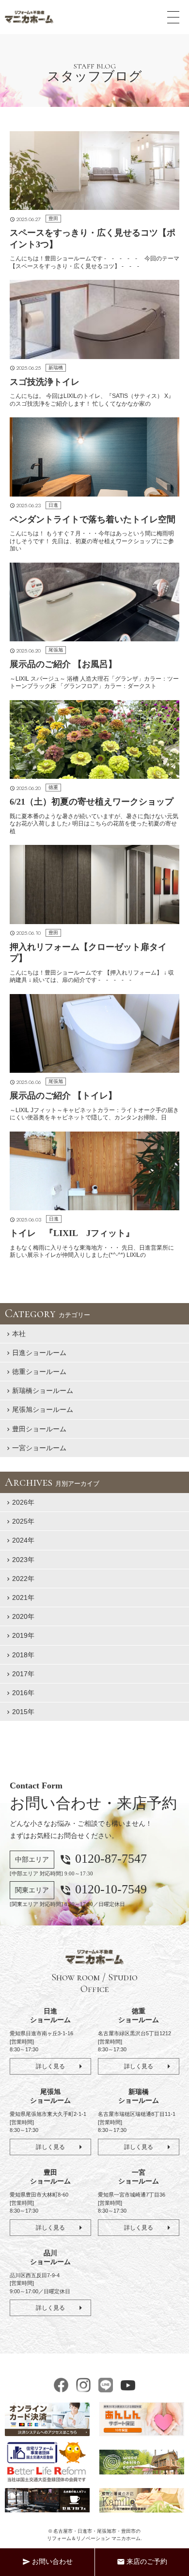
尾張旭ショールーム (43, 1409)
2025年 (23, 1521)
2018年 (23, 1655)
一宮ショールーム (39, 1448)
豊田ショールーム (39, 1429)
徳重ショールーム (39, 1372)
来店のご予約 (142, 2562)
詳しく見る (50, 2066)
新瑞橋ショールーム (43, 1391)
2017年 (23, 1674)
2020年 (23, 1616)
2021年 (23, 1597)
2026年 (23, 1502)
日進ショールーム (39, 1353)
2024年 (23, 1540)
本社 (19, 1334)
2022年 (23, 1579)
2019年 (23, 1635)
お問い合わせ (47, 2562)
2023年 (23, 1560)
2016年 (23, 1693)
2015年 (23, 1712)
